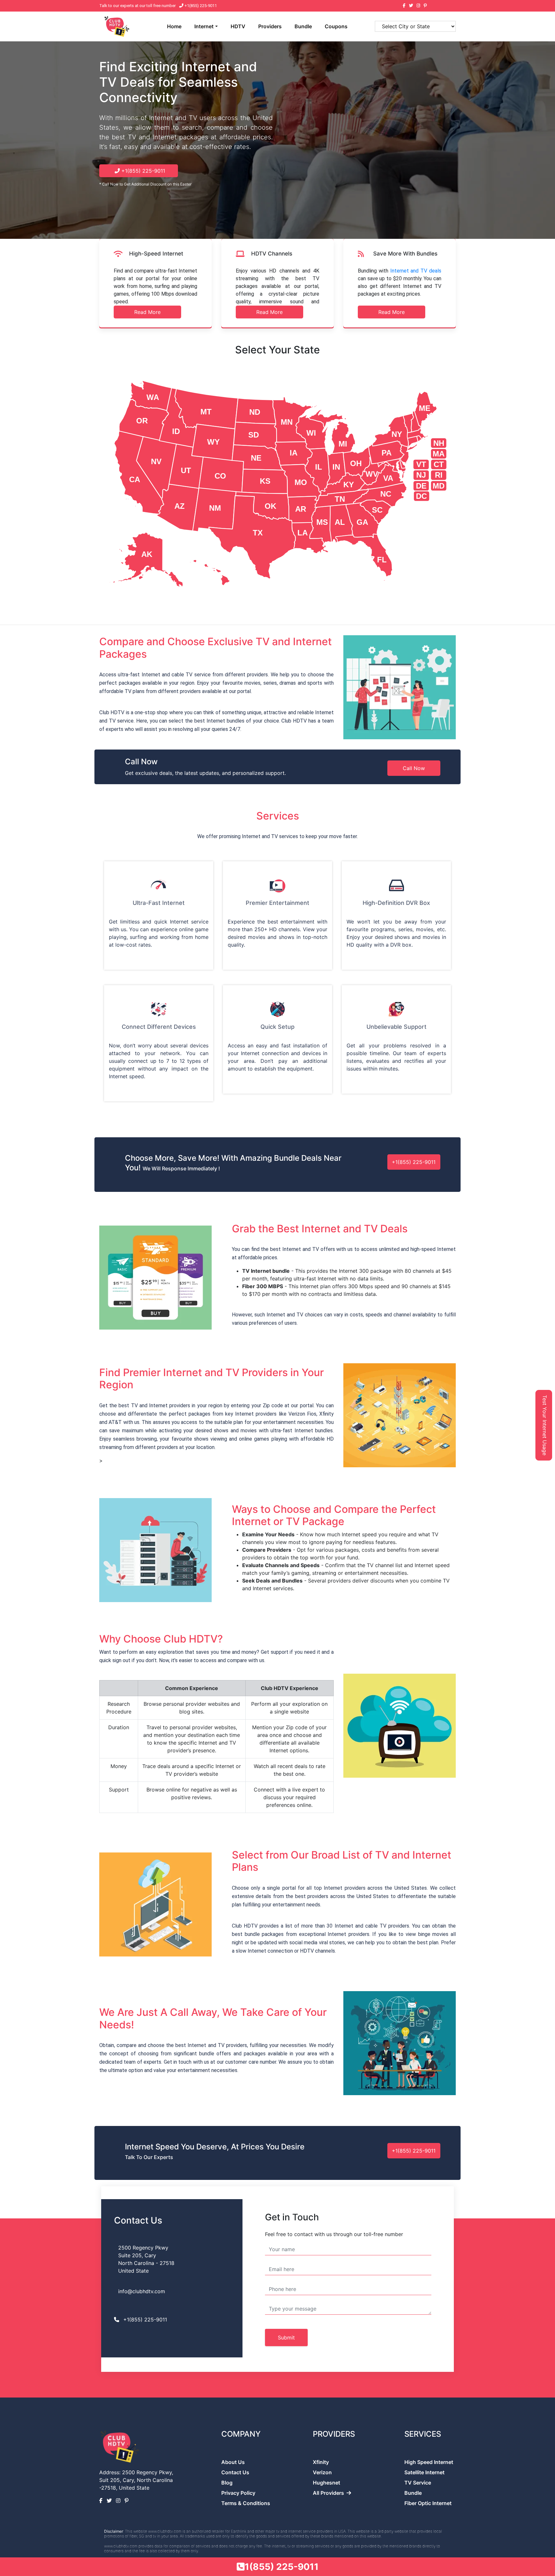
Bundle (303, 26)
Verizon (322, 2472)
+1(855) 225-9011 (200, 6)
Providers (270, 26)
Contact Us (235, 2472)
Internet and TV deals (416, 271)
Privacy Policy (238, 2493)
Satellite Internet (424, 2472)
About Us (233, 2462)
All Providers (328, 2493)
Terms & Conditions (246, 2503)
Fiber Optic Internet (428, 2503)
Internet (204, 26)
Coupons (336, 26)
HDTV (238, 26)
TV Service (418, 2483)
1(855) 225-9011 (282, 2567)
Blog (227, 2483)
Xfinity (321, 2462)
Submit (286, 2337)
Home (174, 26)
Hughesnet (326, 2483)
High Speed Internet (429, 2462)
